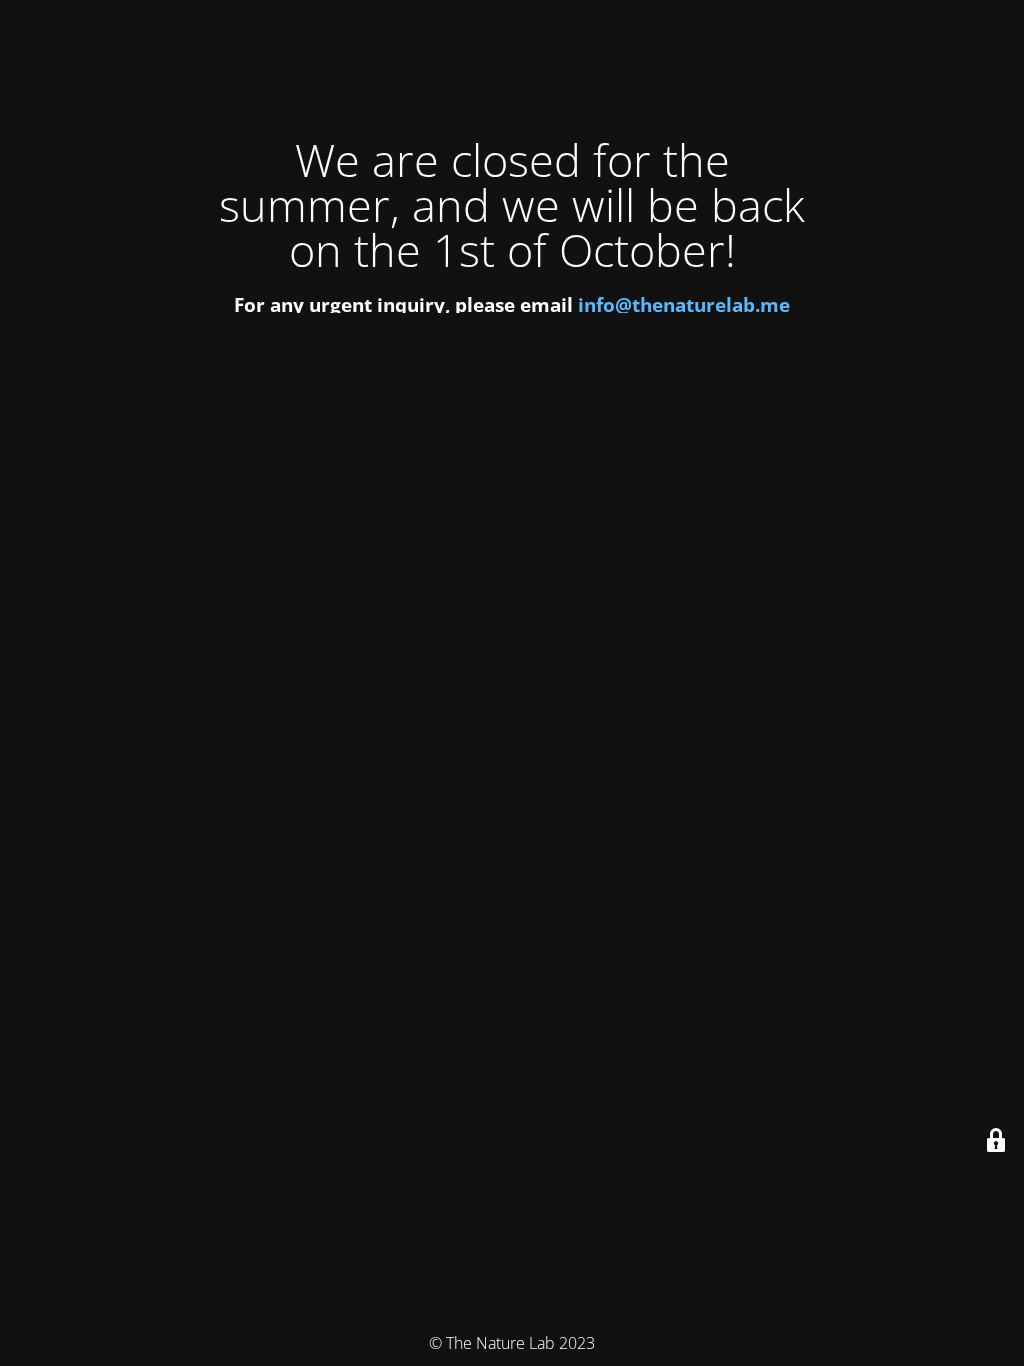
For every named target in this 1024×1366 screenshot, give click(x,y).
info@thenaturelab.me (684, 304)
